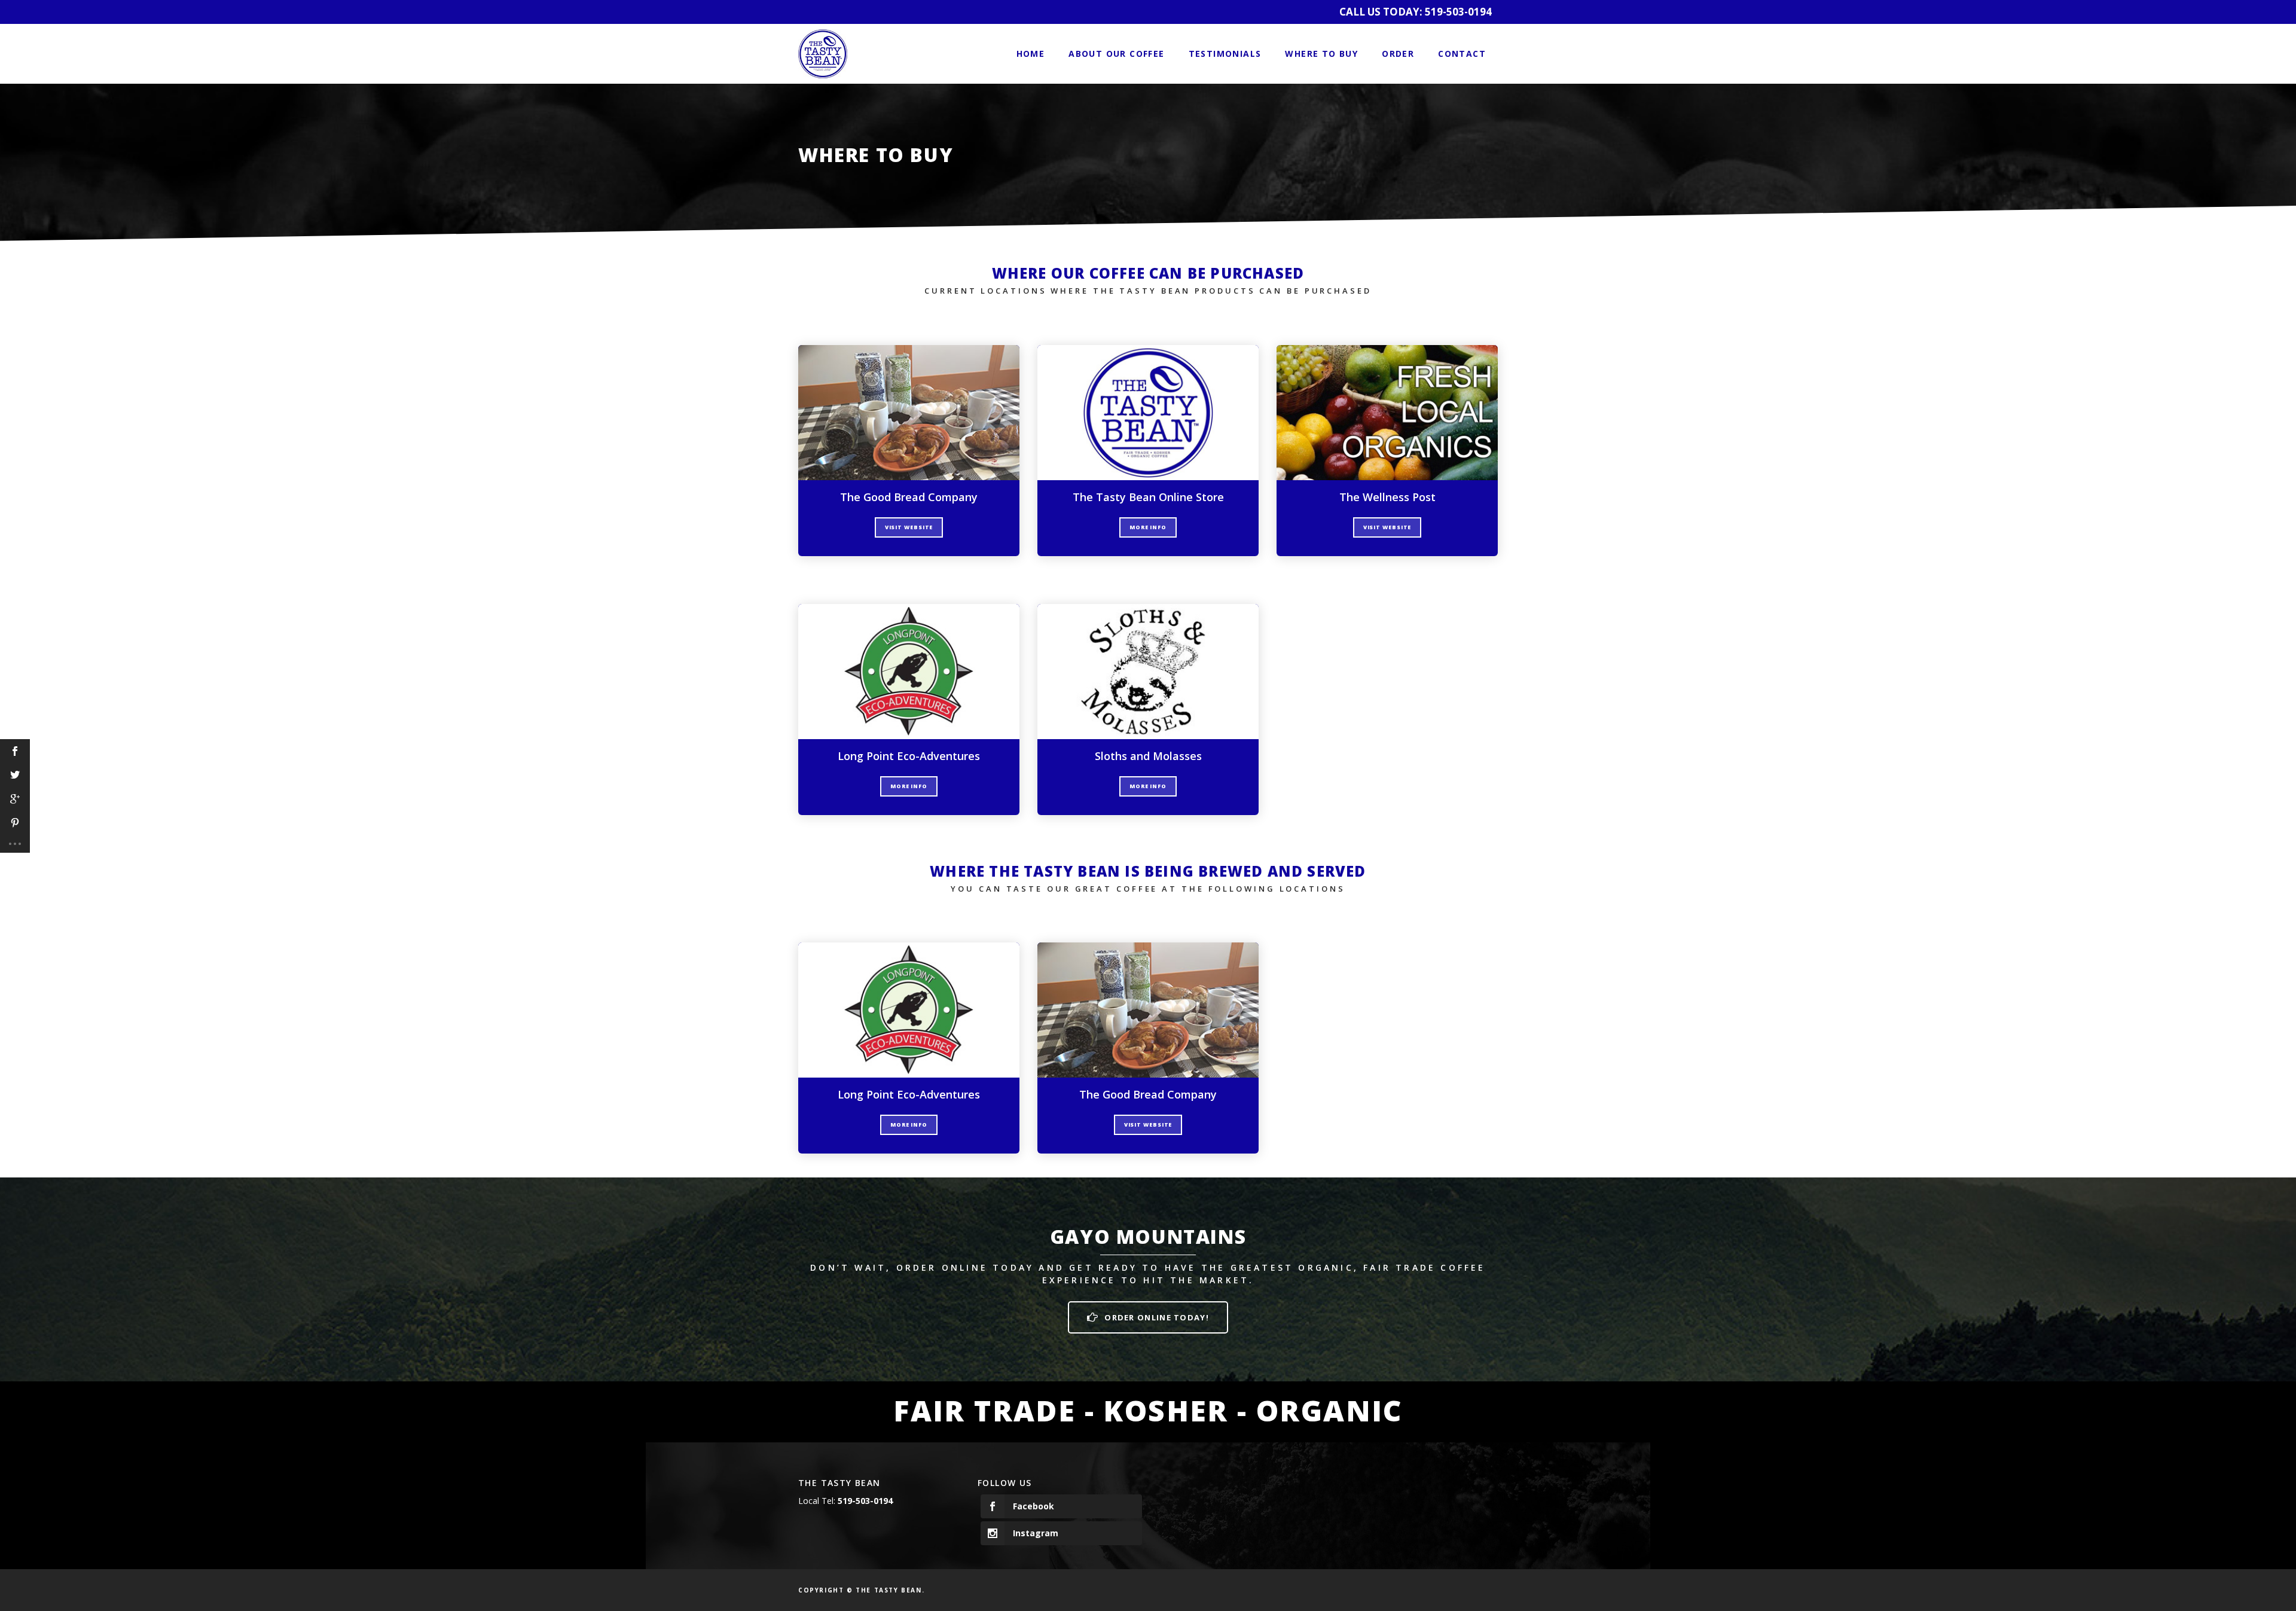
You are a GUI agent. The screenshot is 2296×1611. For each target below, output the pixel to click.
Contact (1462, 54)
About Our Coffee (1116, 54)
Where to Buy (1321, 54)
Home (1031, 54)
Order (1398, 54)
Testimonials (1225, 54)
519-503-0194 (1458, 12)
